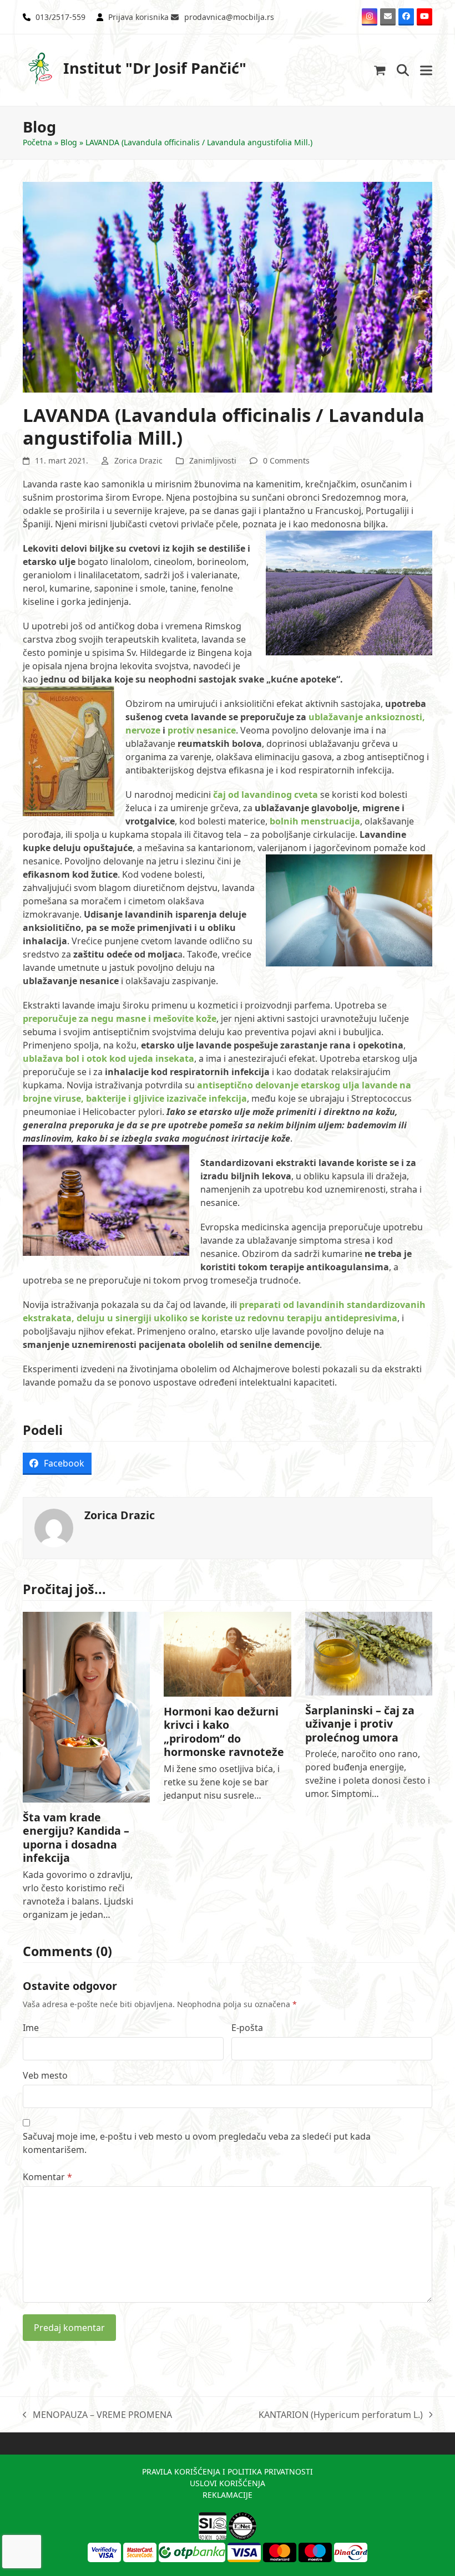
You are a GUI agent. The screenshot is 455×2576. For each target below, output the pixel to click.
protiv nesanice (202, 730)
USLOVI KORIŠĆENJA (228, 2483)
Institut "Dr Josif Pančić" (155, 68)
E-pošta (247, 2028)
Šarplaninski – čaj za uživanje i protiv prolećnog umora (360, 1724)
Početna (37, 142)
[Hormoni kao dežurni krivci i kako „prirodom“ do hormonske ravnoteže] (227, 1653)
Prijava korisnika (138, 17)
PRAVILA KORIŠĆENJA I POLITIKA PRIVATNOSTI (228, 2471)
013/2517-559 (60, 17)
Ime (31, 2028)
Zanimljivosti (213, 460)
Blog (69, 142)
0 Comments (286, 460)
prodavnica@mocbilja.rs (229, 17)
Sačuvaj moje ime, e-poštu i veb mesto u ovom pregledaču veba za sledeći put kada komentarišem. (197, 2143)
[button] (380, 70)
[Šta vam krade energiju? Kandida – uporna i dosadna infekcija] (86, 1706)
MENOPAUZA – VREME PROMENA (97, 2415)
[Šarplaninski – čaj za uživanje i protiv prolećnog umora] (369, 1653)
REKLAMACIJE (228, 2495)
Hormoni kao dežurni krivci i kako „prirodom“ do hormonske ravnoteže (224, 1732)
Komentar (47, 2177)
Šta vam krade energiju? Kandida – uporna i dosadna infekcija (76, 1837)
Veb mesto (45, 2075)
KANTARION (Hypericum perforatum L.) (341, 2415)
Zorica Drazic (138, 460)
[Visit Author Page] (54, 1527)
